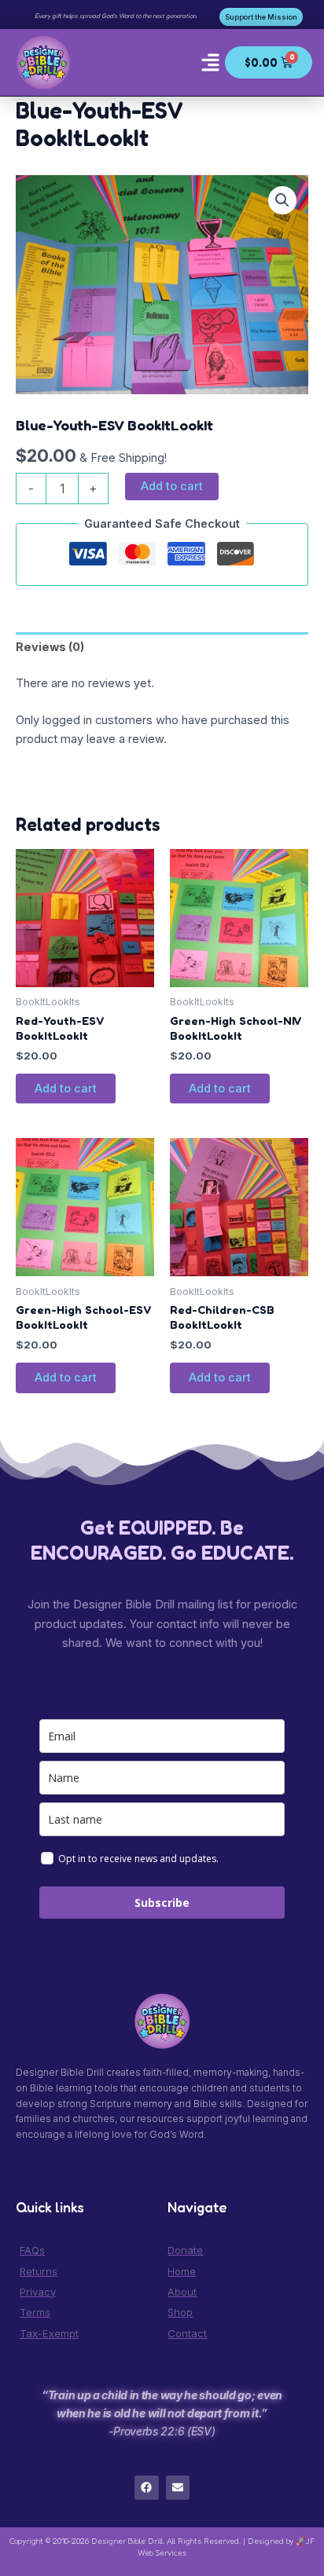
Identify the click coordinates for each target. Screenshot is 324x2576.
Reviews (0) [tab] (50, 647)
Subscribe (162, 1903)
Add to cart (172, 486)
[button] (210, 63)
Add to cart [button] (66, 1089)
